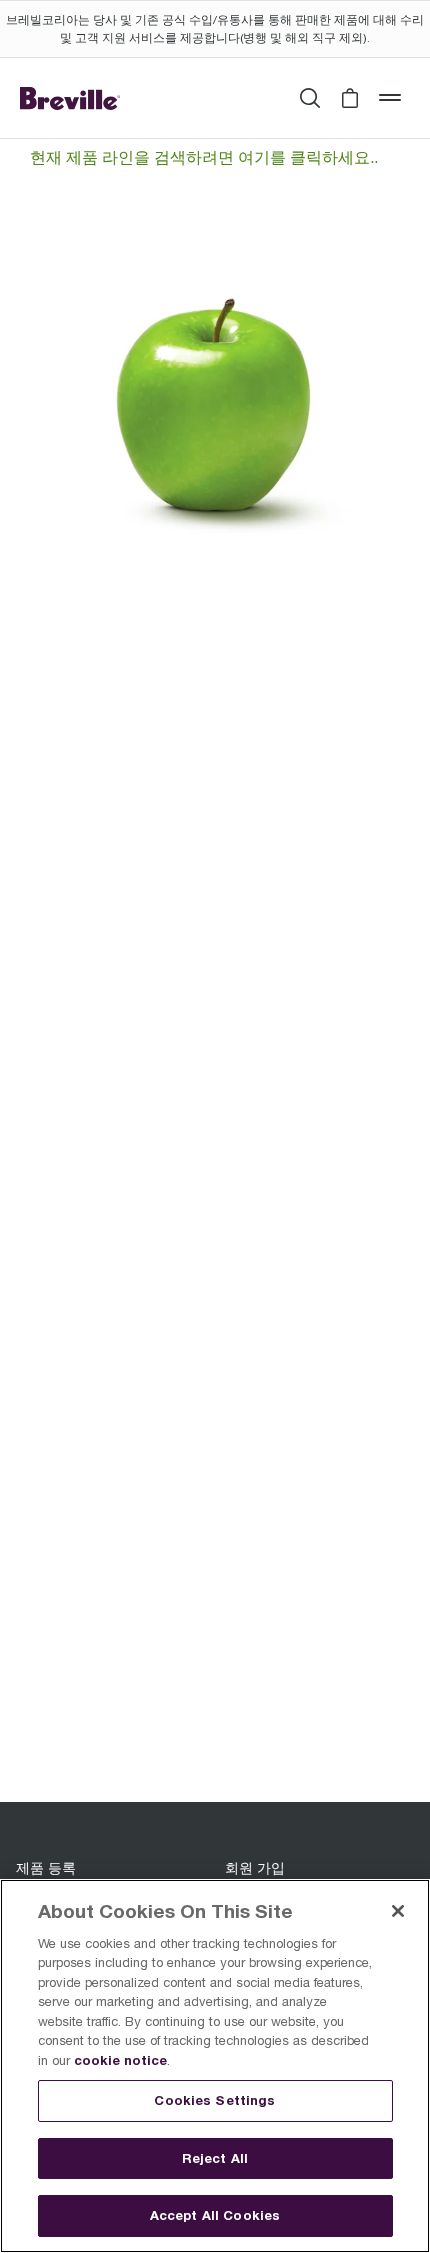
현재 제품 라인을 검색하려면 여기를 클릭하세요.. (204, 157)
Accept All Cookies (215, 2215)
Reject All (215, 2158)
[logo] (70, 98)
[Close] (398, 1911)
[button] (350, 98)
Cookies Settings (214, 2100)
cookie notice (120, 2060)
